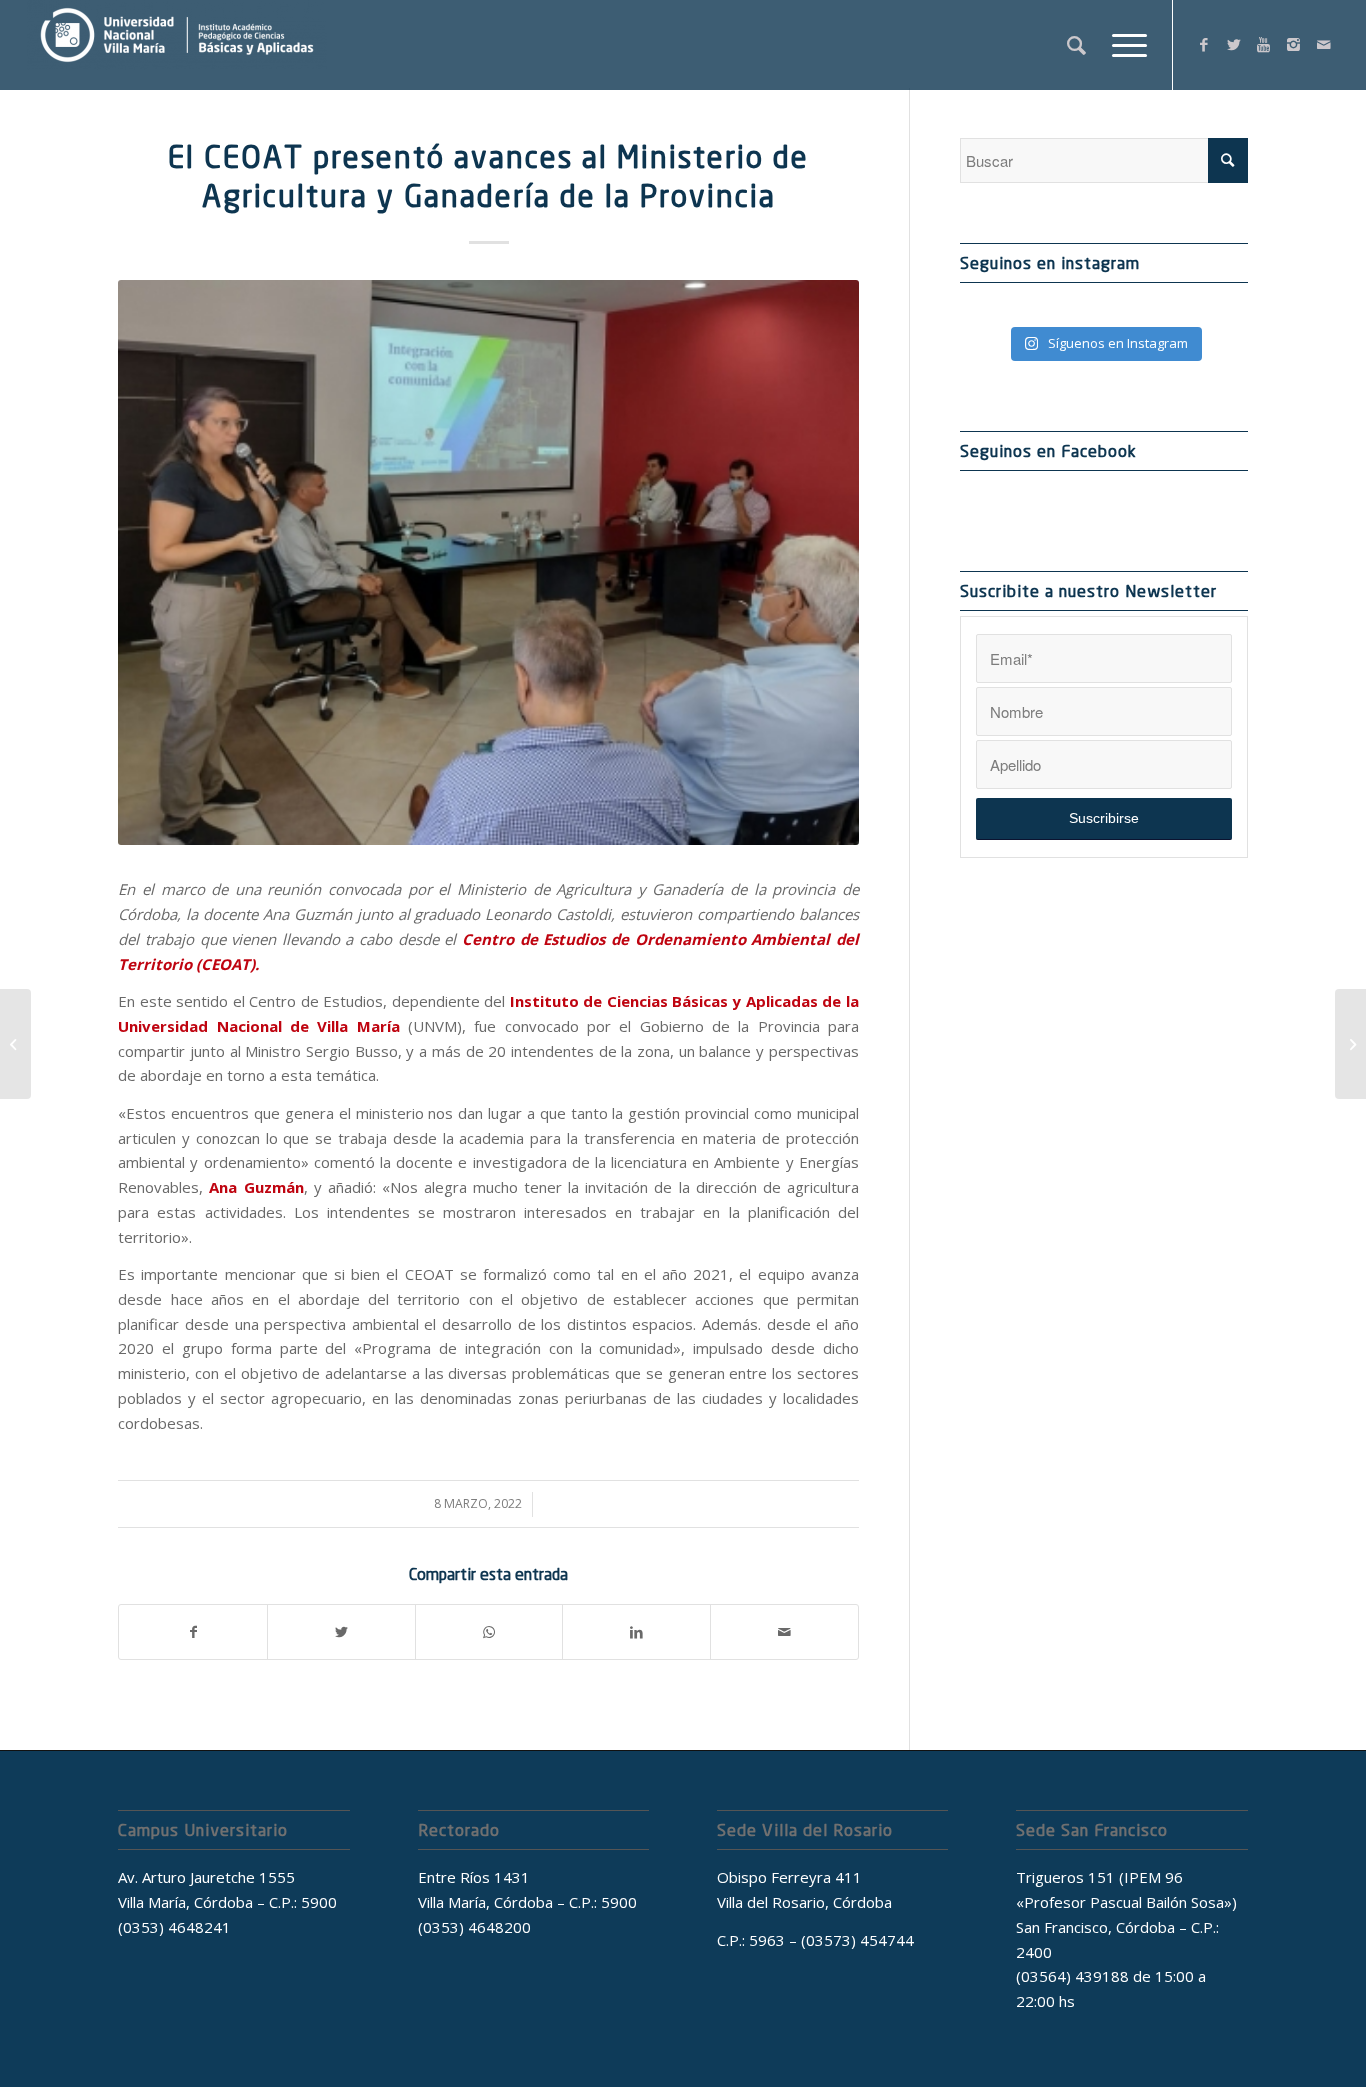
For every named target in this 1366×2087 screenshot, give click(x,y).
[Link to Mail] (1324, 44)
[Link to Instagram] (1294, 44)
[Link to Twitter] (1234, 44)
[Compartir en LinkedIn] (636, 1632)
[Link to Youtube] (1264, 44)
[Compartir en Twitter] (341, 1632)
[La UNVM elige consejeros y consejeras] (15, 1044)
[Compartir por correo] (784, 1632)
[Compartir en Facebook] (193, 1632)
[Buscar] (1076, 45)
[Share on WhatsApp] (489, 1632)
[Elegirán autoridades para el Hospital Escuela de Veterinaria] (1350, 1044)
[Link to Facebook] (1204, 44)
